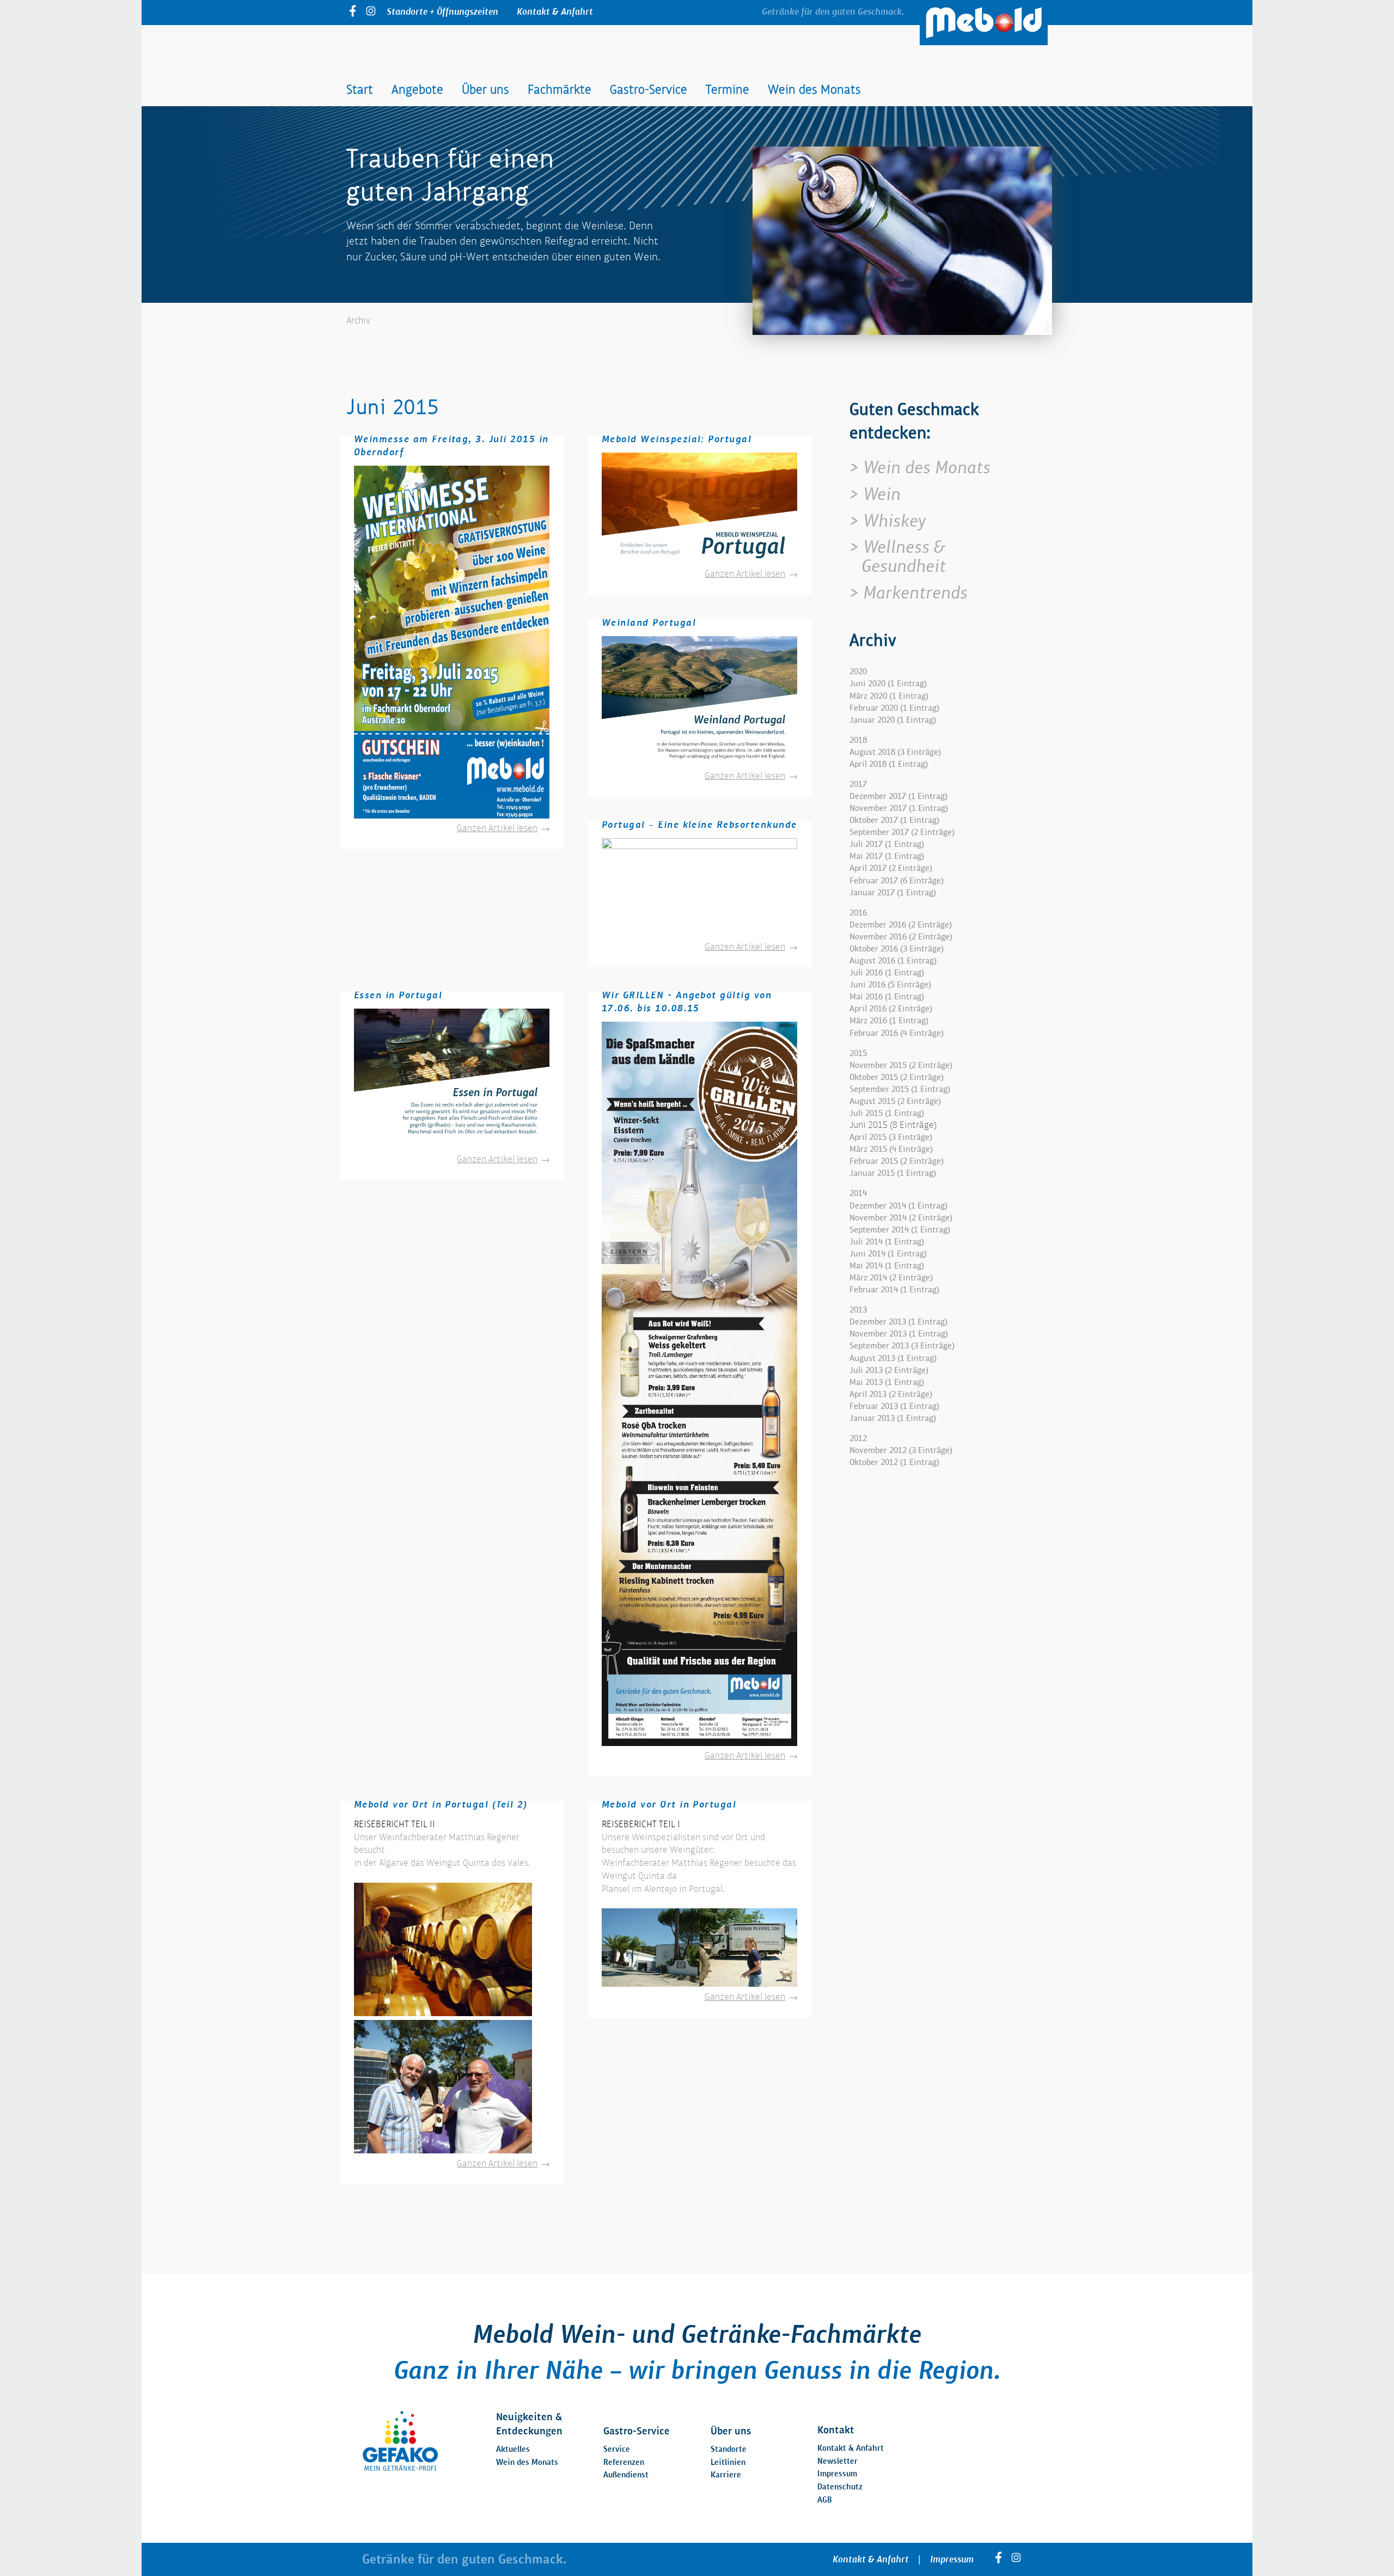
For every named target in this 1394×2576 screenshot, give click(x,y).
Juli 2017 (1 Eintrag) (887, 844)
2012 (858, 1438)
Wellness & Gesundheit (904, 556)
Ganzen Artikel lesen (503, 828)
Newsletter (837, 2461)
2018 (858, 740)
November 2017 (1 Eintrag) (899, 808)
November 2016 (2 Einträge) (901, 936)
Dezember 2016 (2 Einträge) (901, 924)
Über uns (731, 2431)
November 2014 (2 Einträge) (901, 1217)
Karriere (726, 2474)
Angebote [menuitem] (417, 89)
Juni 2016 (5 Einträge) (890, 984)
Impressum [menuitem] (952, 2559)
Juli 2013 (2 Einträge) (889, 1370)
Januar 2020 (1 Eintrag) (893, 720)
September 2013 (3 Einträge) (902, 1345)
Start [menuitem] (360, 89)
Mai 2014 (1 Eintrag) (887, 1265)
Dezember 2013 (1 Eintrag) (898, 1321)
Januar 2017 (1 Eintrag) (893, 892)
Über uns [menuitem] (485, 89)
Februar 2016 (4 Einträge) (897, 1033)
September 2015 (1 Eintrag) (900, 1089)
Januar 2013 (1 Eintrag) (893, 1418)
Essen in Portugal (398, 995)
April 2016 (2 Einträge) (891, 1008)
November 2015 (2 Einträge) (901, 1065)
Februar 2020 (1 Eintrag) (894, 708)
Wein (882, 494)
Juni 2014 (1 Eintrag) (888, 1253)
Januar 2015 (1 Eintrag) (893, 1173)
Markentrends (915, 593)
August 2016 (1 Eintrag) (893, 960)
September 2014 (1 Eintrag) (900, 1229)
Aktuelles (513, 2449)
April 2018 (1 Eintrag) (889, 764)
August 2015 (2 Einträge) (895, 1101)
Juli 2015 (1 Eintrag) (887, 1113)
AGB (825, 2499)
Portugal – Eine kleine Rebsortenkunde (699, 824)
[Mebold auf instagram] (371, 13)
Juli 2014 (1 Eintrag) (887, 1241)
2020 (858, 671)
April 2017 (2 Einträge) (891, 868)
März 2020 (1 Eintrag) (889, 696)
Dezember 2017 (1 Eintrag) (898, 796)
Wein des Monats (927, 467)
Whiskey (894, 521)
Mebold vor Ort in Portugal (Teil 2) (441, 1804)
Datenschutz (840, 2486)
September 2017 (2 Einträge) (902, 832)
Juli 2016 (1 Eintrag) (887, 972)
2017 (858, 784)
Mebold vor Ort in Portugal (669, 1804)
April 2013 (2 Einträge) (891, 1394)
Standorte (729, 2449)
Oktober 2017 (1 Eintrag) (894, 820)
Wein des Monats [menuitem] (814, 89)
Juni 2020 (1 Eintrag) (888, 683)
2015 (858, 1053)
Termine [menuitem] (727, 89)
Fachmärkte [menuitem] (560, 89)
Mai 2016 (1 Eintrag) (887, 996)
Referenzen (624, 2462)
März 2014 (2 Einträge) (891, 1277)
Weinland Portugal (649, 622)
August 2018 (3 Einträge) (895, 752)
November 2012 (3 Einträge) (901, 1450)
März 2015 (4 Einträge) (891, 1149)
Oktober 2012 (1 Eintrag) (894, 1462)
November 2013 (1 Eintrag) (899, 1333)
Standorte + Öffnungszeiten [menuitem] (442, 11)
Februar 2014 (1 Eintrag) (894, 1289)
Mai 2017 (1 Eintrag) (887, 856)
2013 (858, 1310)
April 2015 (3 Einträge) (891, 1137)
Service (617, 2449)
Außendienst (626, 2474)
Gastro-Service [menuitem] (649, 89)
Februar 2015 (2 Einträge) (897, 1161)
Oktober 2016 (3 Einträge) (897, 948)
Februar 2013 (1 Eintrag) (894, 1406)
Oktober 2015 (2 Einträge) (897, 1077)
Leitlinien (728, 2462)
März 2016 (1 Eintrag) (889, 1020)
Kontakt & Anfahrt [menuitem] (555, 11)
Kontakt (836, 2430)
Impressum (837, 2473)
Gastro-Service (637, 2431)
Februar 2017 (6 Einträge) (897, 880)
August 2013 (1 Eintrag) (893, 1358)
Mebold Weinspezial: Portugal (677, 439)
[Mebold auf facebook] (353, 13)
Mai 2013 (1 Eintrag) (887, 1382)
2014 (858, 1193)
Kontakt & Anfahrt (851, 2448)
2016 (858, 912)
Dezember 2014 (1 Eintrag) (898, 1205)
